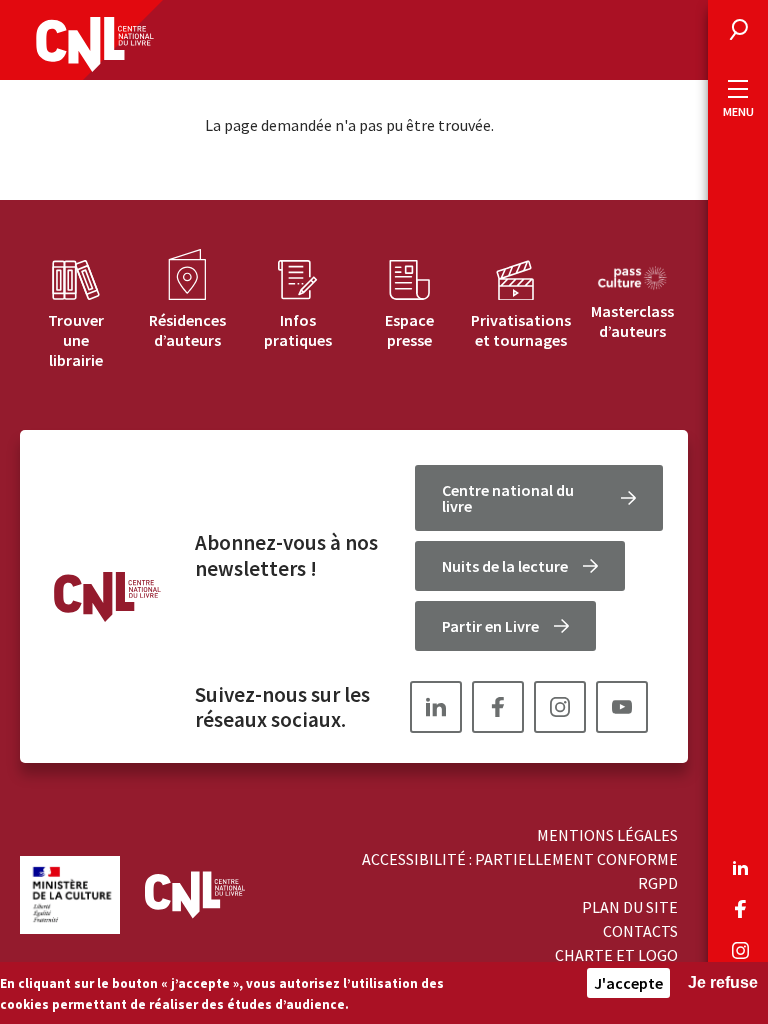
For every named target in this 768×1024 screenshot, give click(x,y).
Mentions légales (607, 835)
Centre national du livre (508, 498)
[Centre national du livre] (95, 44)
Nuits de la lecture (505, 566)
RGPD (658, 883)
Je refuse (723, 982)
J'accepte (628, 983)
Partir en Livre (490, 626)
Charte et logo (616, 955)
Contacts (640, 931)
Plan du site (630, 907)
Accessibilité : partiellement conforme (520, 859)
